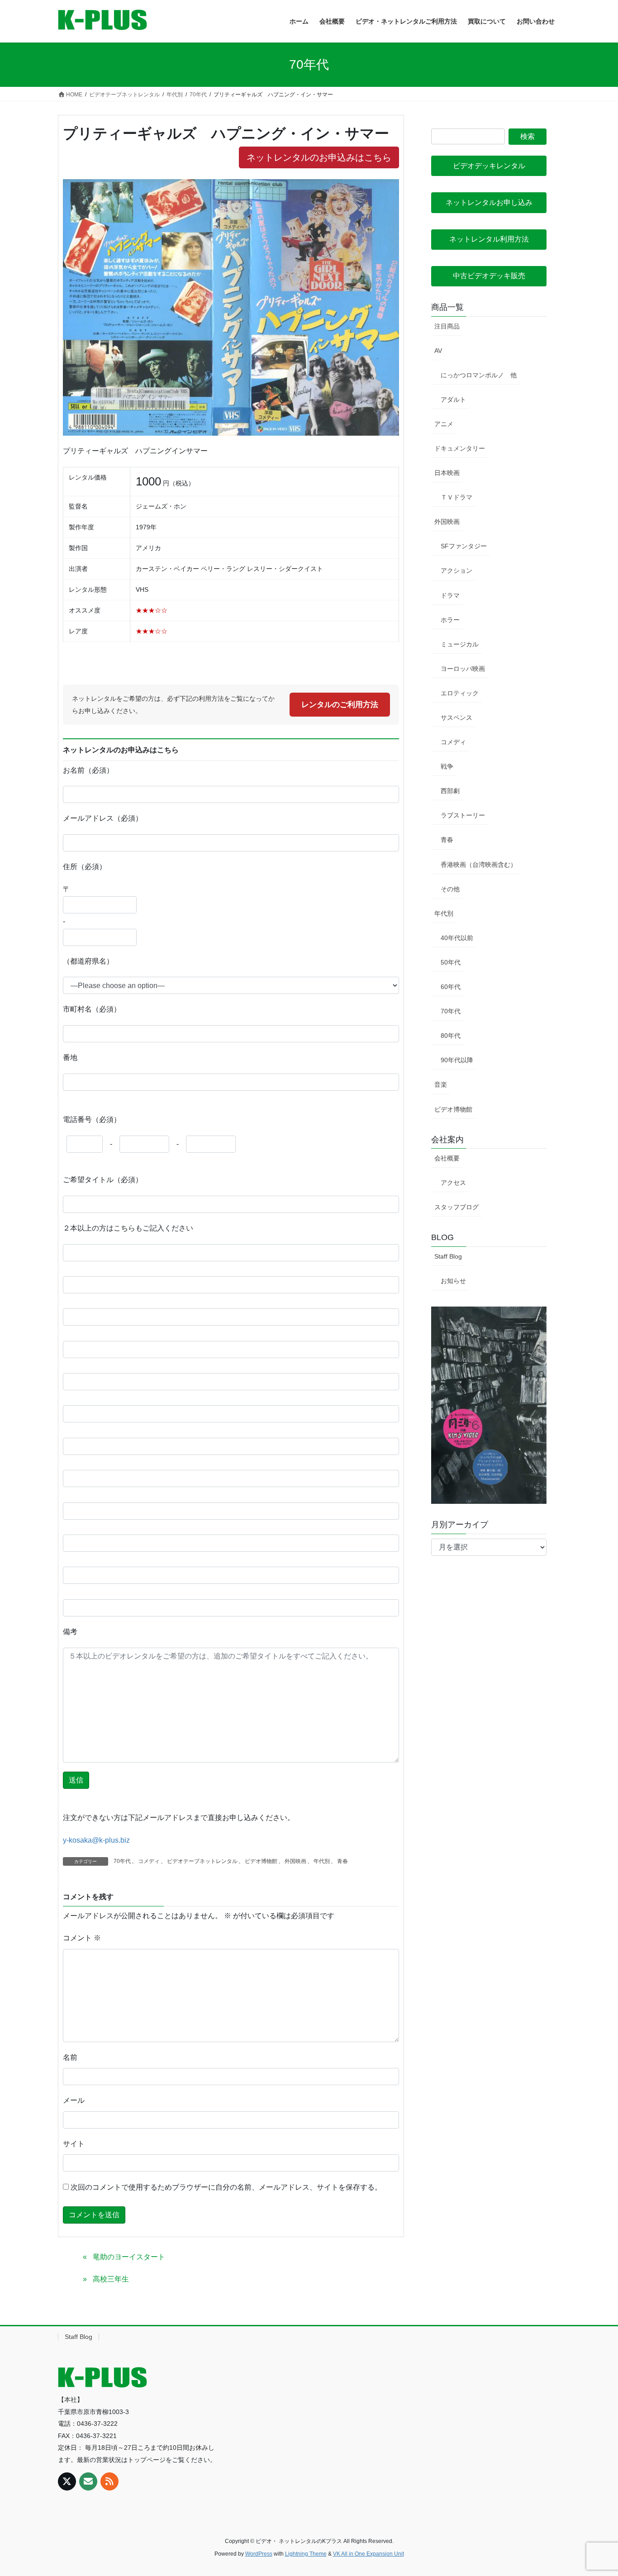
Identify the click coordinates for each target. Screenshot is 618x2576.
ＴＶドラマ (456, 497)
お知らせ (453, 1281)
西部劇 (450, 791)
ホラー (450, 620)
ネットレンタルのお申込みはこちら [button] (319, 157)
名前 (70, 2057)
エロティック (460, 693)
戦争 (447, 766)
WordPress (259, 2554)
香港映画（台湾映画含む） (479, 865)
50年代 (451, 962)
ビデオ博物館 (261, 1861)
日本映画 (447, 473)
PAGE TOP (595, 2491)
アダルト (453, 399)
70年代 (122, 1861)
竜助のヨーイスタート (129, 2257)
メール (74, 2100)
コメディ (149, 1861)
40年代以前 (457, 938)
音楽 (441, 1084)
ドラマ (450, 595)
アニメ (444, 424)
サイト (74, 2144)
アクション (456, 570)
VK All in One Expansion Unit (368, 2554)
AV (438, 351)
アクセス (453, 1183)
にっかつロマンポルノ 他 (479, 375)
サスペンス (456, 718)
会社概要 (447, 1158)
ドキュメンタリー (460, 448)
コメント (82, 1938)
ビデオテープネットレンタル (202, 1861)
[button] (489, 166)
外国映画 (295, 1861)
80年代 (451, 1036)
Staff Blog (448, 1256)
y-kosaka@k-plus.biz (96, 1840)
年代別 (322, 1861)
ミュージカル (460, 644)
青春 (342, 1861)
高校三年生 (111, 2279)
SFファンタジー (464, 546)
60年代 (451, 987)
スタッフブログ (456, 1207)
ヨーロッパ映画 (463, 669)
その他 (450, 889)
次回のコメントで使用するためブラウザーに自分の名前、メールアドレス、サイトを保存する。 (226, 2187)
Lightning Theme (306, 2554)
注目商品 (447, 326)
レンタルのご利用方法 (340, 705)
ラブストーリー (463, 815)
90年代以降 (457, 1060)
